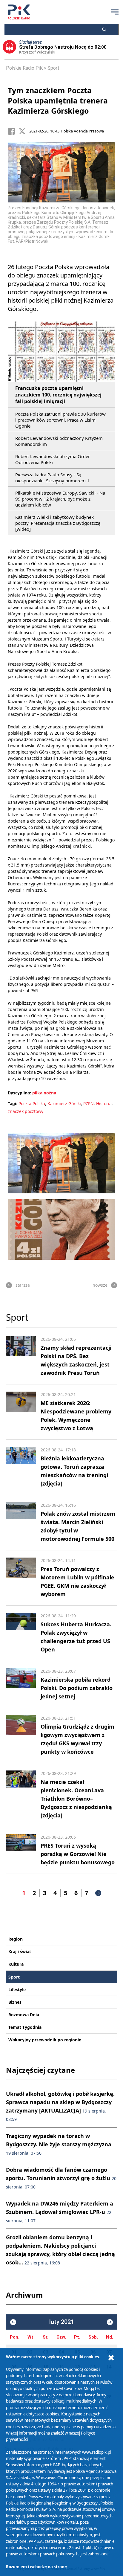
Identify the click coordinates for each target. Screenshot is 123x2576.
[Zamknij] (111, 2358)
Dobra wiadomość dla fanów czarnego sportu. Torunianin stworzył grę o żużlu (61, 2178)
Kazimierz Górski (64, 1104)
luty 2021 (62, 2322)
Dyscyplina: (19, 1093)
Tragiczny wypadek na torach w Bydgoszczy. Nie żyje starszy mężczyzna (59, 2144)
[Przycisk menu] (115, 12)
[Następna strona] (98, 1893)
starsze (23, 1285)
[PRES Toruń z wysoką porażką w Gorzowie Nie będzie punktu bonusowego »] (21, 1850)
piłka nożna (44, 1093)
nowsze (100, 1285)
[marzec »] (110, 2322)
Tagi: (13, 1104)
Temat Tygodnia (25, 2027)
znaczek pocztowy (26, 1111)
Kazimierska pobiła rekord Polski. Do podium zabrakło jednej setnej (77, 1688)
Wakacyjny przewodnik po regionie (45, 2040)
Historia (104, 1104)
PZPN (89, 1104)
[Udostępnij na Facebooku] (13, 131)
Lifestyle (17, 1989)
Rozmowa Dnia (24, 2015)
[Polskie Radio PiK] (19, 12)
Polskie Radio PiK (24, 68)
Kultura (16, 1964)
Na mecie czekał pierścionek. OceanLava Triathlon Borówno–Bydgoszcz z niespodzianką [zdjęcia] (76, 1799)
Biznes (15, 2002)
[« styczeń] (13, 2322)
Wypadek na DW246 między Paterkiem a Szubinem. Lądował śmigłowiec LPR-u (60, 2212)
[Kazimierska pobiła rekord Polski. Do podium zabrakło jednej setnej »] (21, 1684)
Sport (53, 68)
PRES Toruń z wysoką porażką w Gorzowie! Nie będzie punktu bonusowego (78, 1854)
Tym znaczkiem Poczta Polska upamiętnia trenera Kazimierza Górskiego (58, 100)
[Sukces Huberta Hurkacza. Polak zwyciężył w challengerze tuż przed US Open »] (21, 1633)
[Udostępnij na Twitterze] (24, 131)
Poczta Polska (32, 1104)
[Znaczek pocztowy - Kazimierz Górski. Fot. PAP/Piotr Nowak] (61, 1230)
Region (16, 1939)
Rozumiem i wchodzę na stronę (36, 2567)
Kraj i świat (20, 1952)
